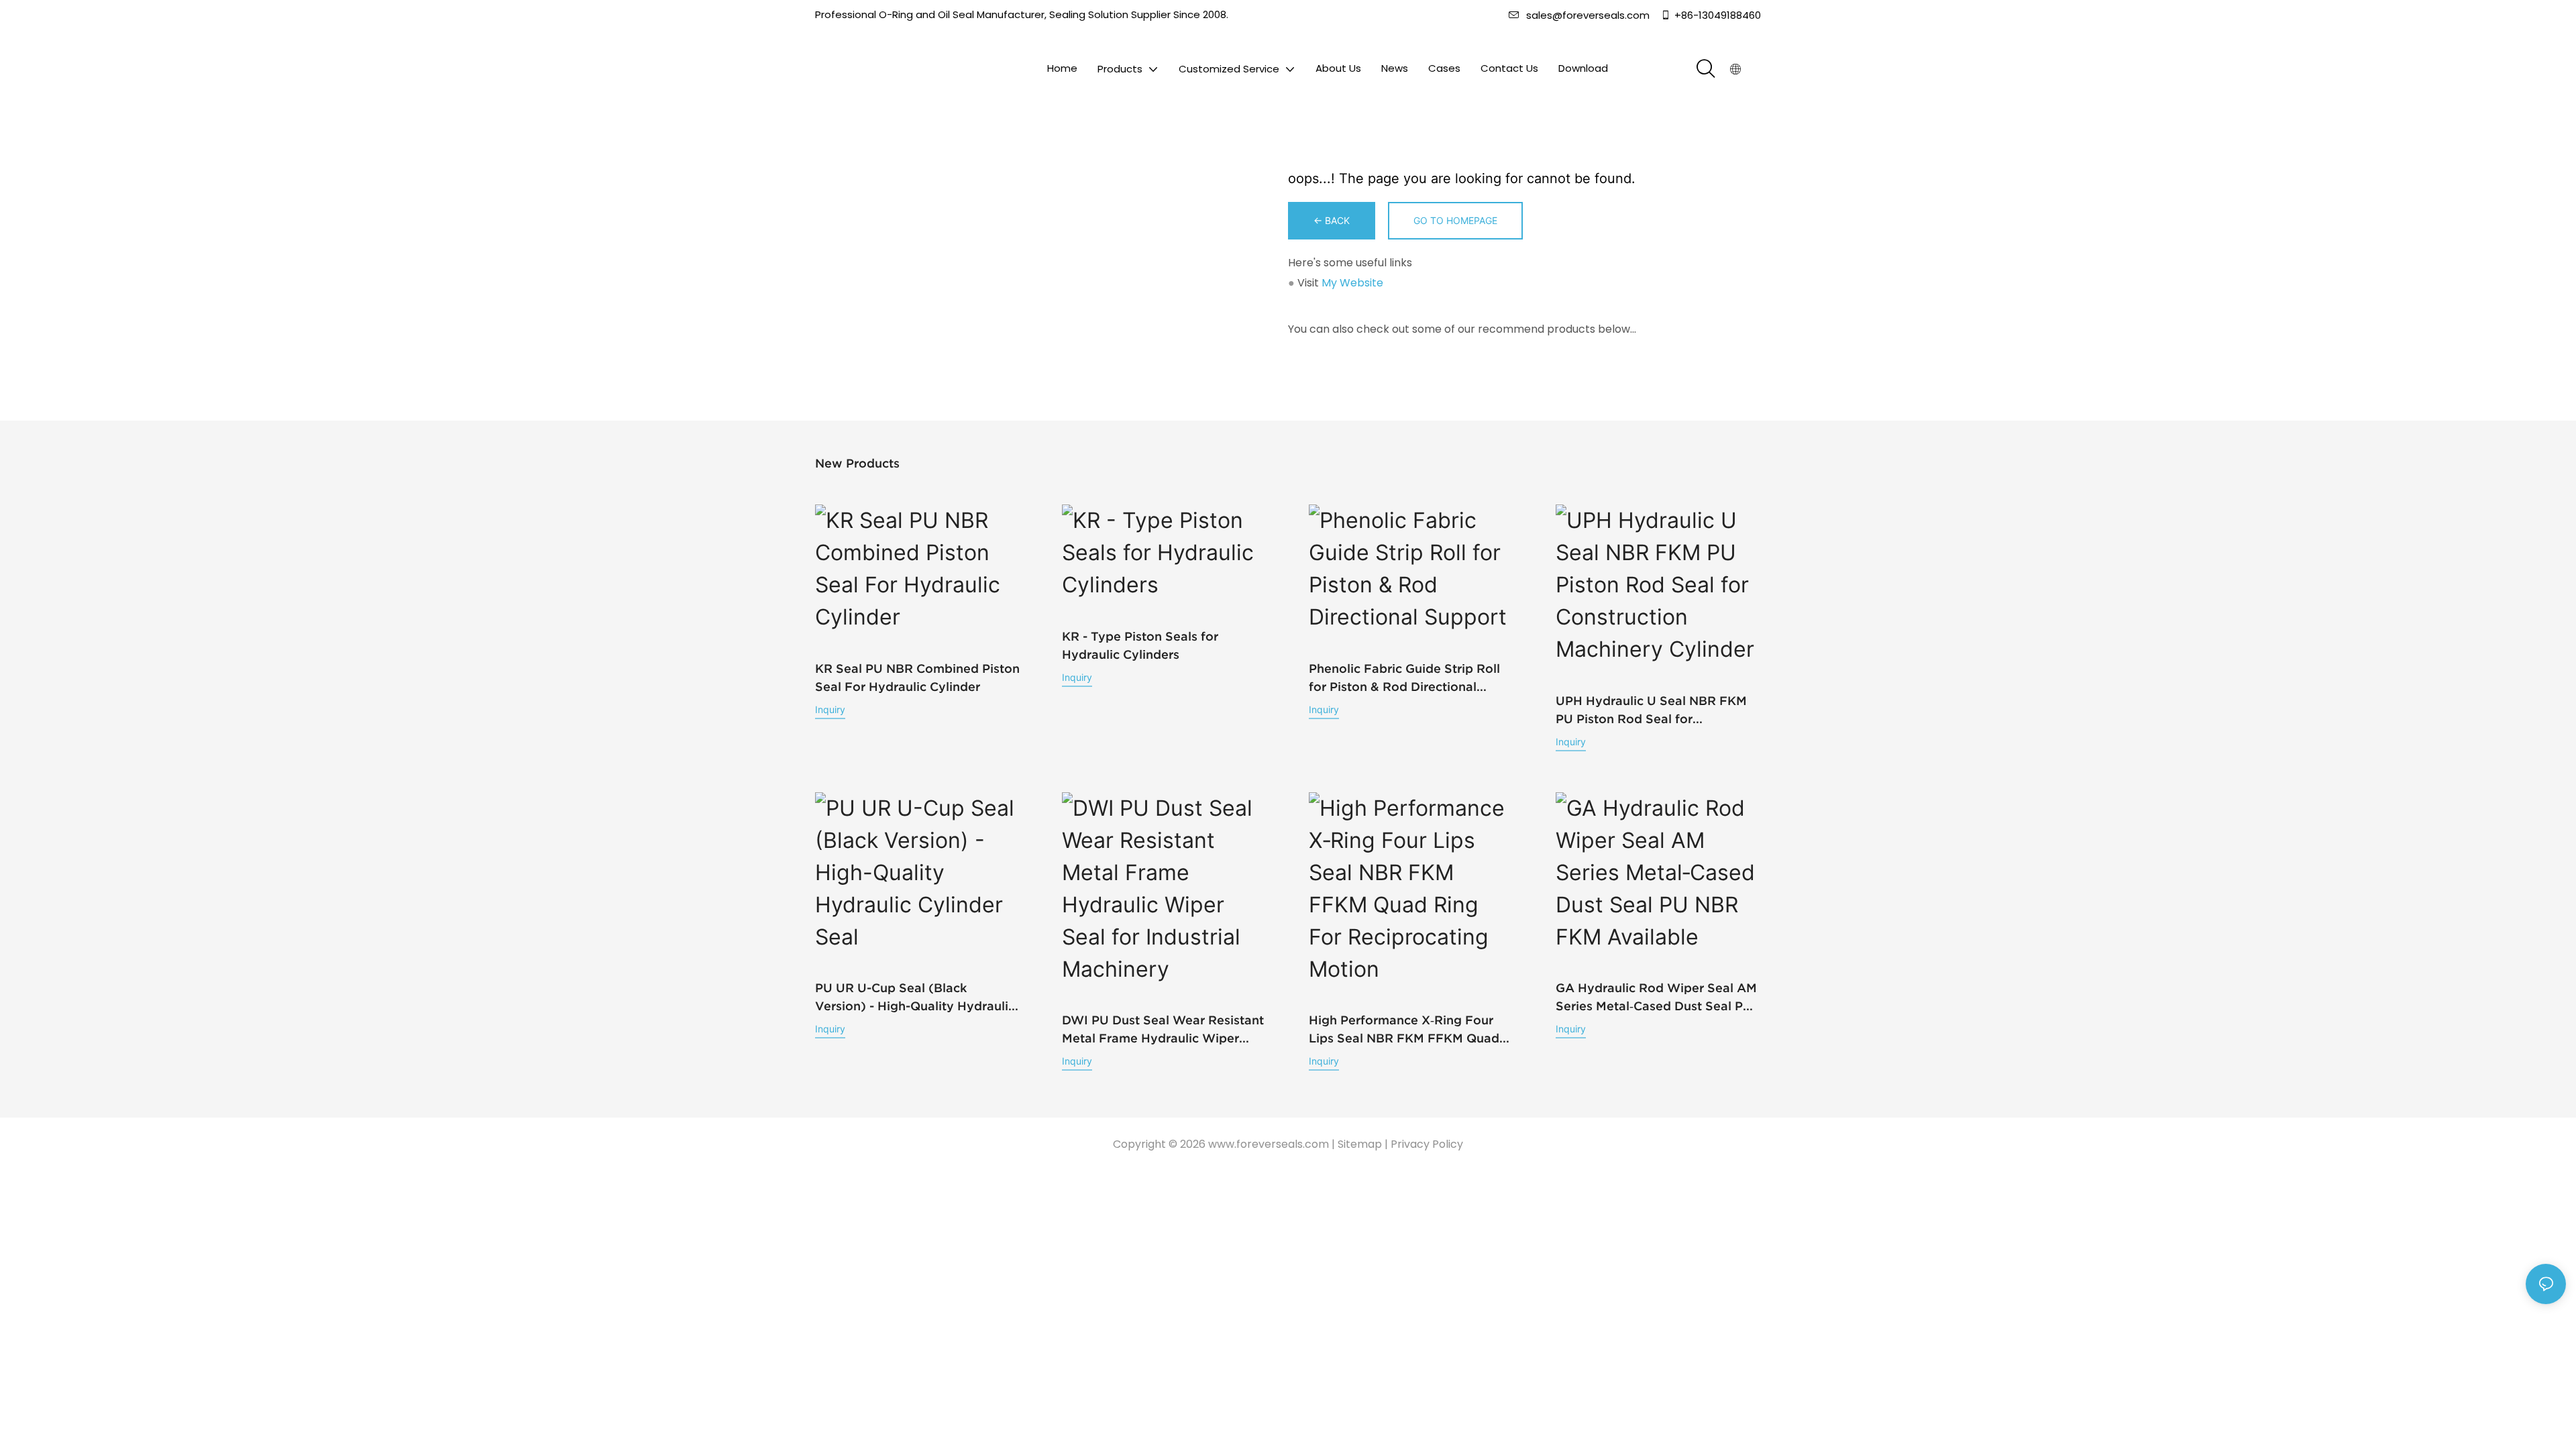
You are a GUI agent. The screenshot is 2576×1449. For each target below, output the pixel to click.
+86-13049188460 (1718, 15)
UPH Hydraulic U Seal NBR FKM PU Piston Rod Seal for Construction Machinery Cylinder (1654, 711)
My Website (1352, 283)
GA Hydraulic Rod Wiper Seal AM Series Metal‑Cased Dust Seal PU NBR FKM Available (1656, 998)
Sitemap (1360, 1144)
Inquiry (830, 709)
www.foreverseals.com (1269, 1144)
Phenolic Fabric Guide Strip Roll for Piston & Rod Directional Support (1404, 679)
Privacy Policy (1427, 1144)
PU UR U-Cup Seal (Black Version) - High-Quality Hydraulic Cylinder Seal (915, 998)
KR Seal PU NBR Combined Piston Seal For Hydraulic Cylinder (917, 678)
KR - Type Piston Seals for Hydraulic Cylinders (1140, 645)
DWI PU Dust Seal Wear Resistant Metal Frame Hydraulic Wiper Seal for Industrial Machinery (1163, 1030)
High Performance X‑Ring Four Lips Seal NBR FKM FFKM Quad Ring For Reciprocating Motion (1404, 1030)
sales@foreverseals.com (1588, 15)
